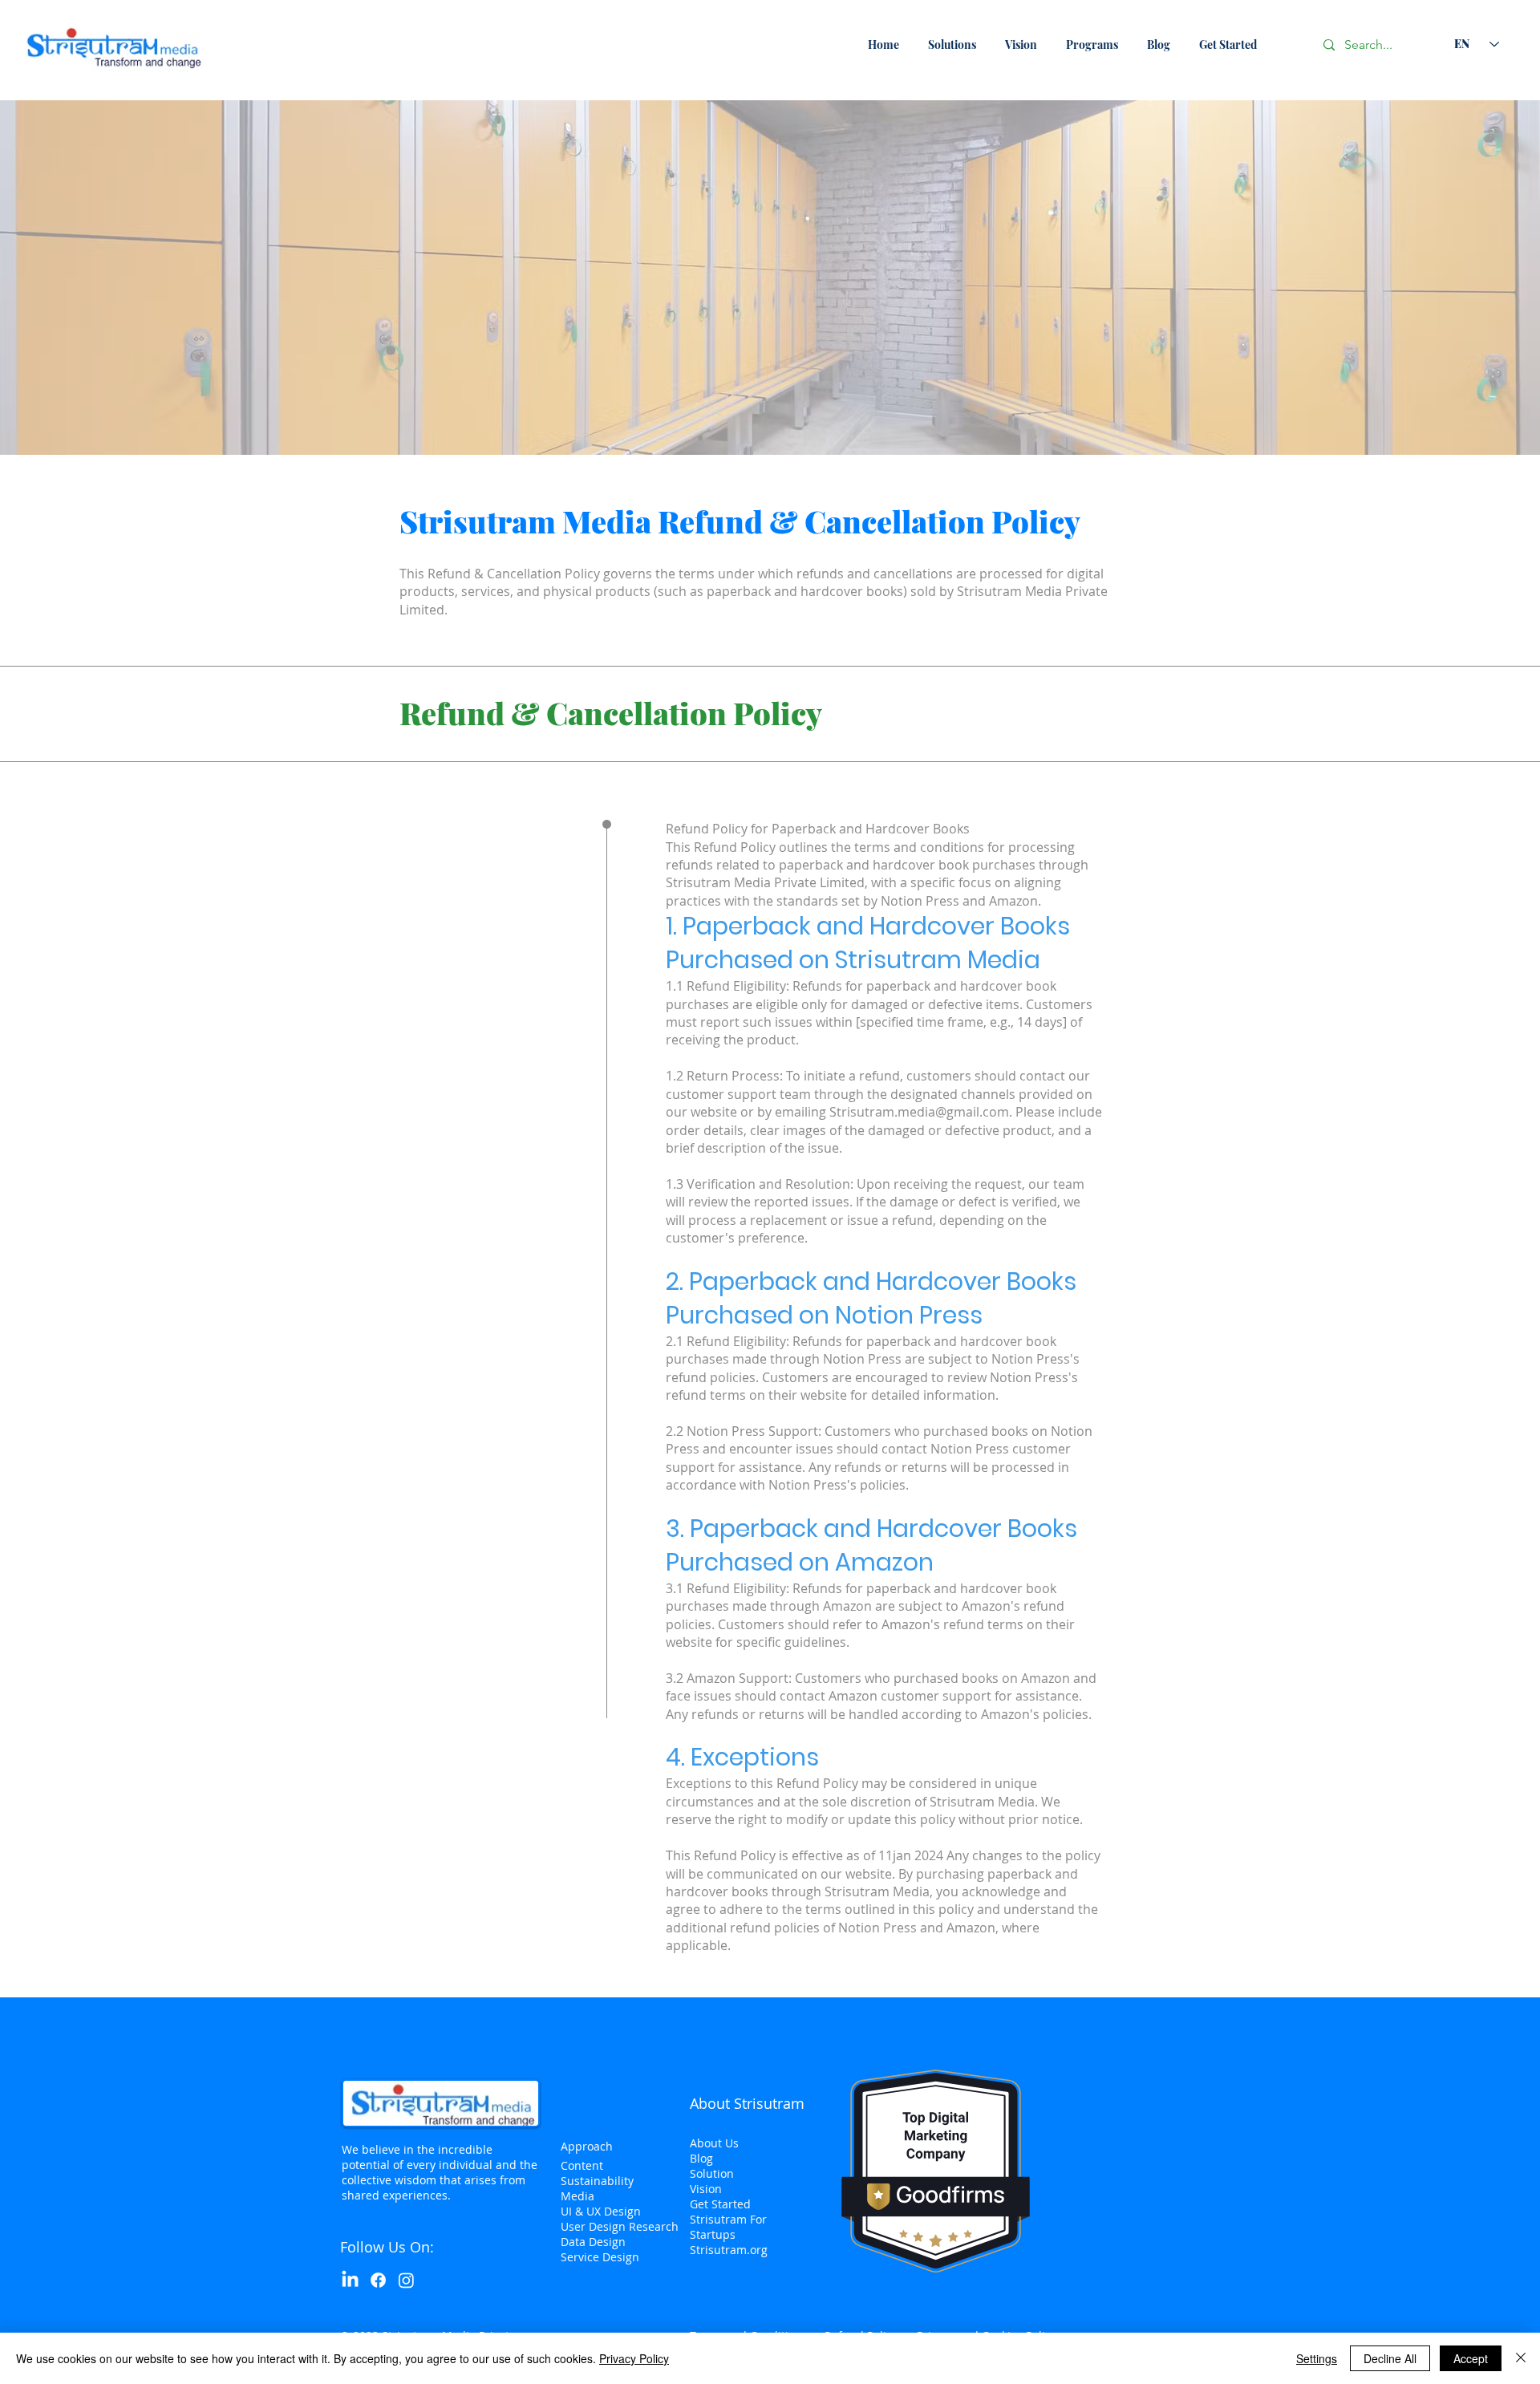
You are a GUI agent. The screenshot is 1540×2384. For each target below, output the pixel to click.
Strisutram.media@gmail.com (919, 1112)
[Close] (1521, 2358)
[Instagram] (406, 2280)
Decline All (1390, 2358)
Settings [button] (1317, 2358)
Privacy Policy (634, 2358)
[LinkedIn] (350, 2280)
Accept (1471, 2358)
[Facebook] (378, 2280)
